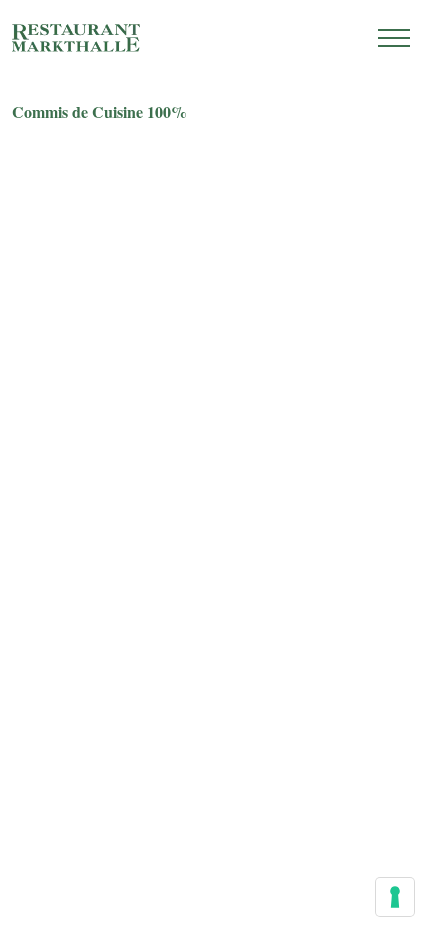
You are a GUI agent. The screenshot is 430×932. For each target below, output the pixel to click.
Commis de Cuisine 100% (99, 111)
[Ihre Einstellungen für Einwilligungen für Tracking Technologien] (395, 897)
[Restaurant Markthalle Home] (76, 38)
